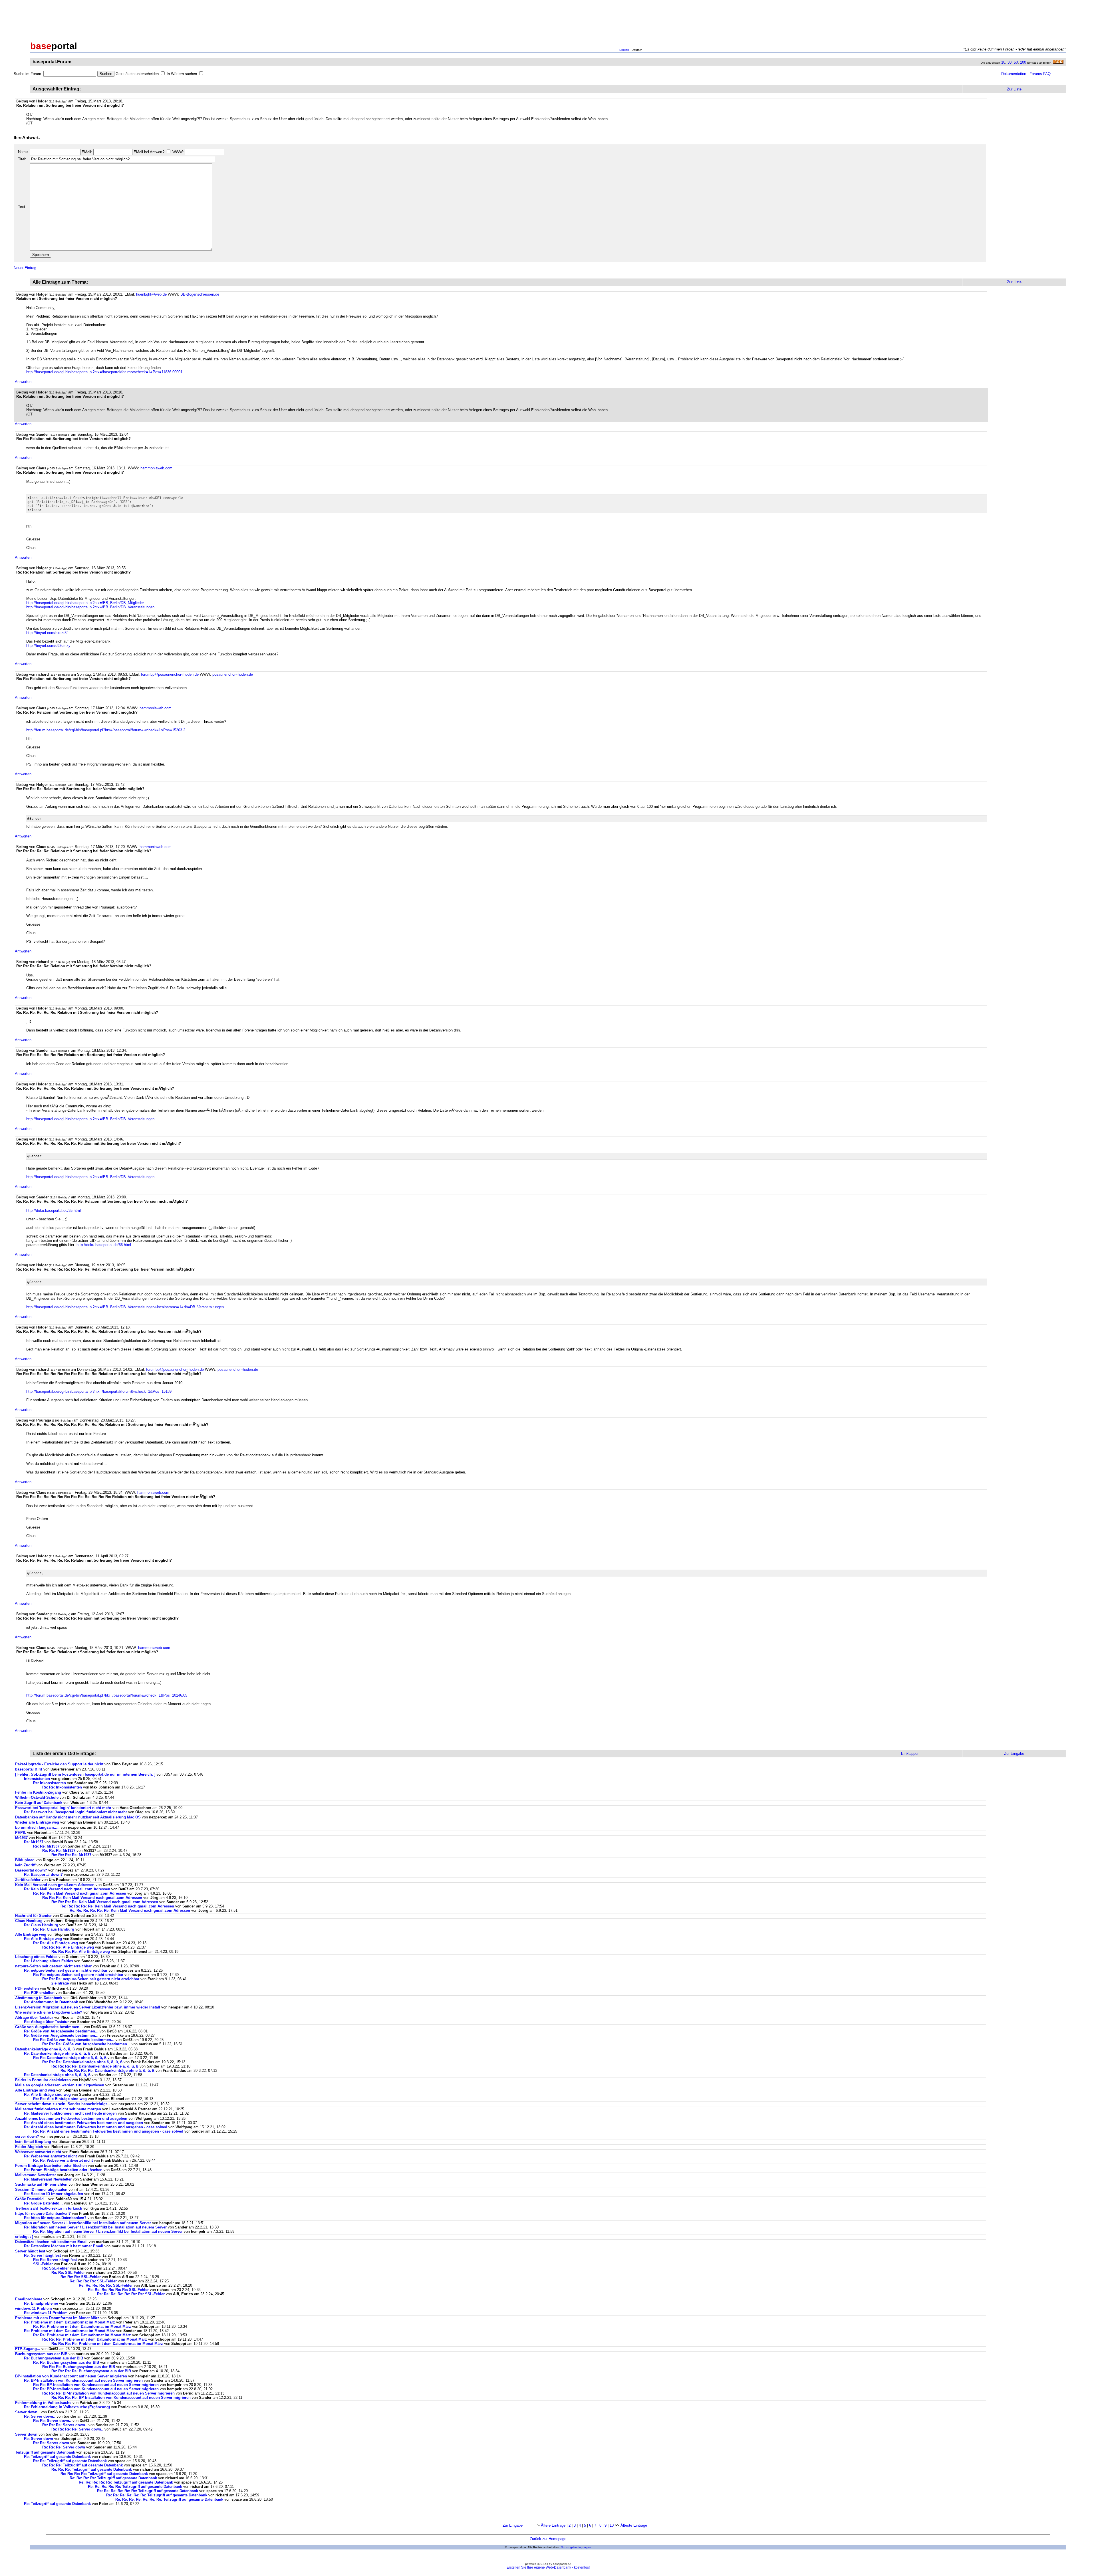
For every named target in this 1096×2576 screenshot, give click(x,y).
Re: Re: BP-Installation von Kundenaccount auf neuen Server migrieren (96, 2385)
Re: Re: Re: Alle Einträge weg (68, 1947)
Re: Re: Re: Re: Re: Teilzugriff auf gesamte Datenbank (126, 2482)
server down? (27, 2136)
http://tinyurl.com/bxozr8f (47, 633)
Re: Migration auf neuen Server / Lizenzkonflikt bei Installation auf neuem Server (95, 2227)
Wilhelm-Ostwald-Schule (37, 1797)
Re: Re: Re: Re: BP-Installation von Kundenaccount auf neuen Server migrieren (121, 2398)
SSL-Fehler (43, 2264)
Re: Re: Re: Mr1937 (59, 1851)
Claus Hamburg (29, 1921)
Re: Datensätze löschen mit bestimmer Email (64, 2246)
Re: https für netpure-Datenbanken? (55, 2218)
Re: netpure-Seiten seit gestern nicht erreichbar (66, 1970)
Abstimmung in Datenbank (39, 1998)
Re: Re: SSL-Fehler (68, 2273)
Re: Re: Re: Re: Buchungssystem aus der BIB (92, 2371)
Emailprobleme (29, 2299)
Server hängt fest (30, 2251)
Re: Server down (39, 2439)
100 (1023, 62)
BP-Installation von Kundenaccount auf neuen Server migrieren (71, 2376)
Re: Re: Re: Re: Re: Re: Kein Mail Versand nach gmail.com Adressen (130, 1910)
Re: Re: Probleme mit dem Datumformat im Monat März (82, 2326)
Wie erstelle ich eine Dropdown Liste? (49, 2012)
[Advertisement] (548, 19)
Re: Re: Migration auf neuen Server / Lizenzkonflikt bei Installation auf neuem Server (108, 2231)
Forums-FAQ (1040, 74)
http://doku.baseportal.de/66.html (104, 1245)
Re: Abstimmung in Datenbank (51, 2002)
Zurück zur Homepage (548, 2539)
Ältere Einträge (553, 2525)
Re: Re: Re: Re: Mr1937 (71, 1855)
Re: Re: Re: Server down (64, 2447)
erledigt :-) (24, 2237)
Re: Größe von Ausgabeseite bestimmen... (61, 2031)
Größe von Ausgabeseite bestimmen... (49, 2027)
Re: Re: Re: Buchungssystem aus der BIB (79, 2367)
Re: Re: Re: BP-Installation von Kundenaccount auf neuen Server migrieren (108, 2393)
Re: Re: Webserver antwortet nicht (63, 2160)
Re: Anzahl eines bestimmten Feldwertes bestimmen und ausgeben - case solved (96, 2127)
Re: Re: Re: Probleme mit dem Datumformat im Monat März (95, 2339)
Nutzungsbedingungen (576, 2547)
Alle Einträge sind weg (35, 2090)
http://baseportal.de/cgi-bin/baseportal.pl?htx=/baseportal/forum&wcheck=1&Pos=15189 (99, 1391)
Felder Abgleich (29, 2147)
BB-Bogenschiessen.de (200, 294)
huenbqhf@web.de (151, 294)
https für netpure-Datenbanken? (43, 2213)
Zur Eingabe (513, 2525)
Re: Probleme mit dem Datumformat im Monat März (69, 2322)
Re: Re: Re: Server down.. (65, 2425)
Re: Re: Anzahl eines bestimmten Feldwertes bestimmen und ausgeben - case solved (108, 2131)
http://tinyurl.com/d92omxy (48, 646)
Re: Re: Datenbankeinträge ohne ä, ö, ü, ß (70, 2058)
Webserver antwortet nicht (38, 2152)
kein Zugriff (25, 1865)
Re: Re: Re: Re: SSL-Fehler (93, 2281)
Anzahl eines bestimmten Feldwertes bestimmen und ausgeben (71, 2118)
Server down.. (27, 2412)
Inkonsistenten (38, 1779)
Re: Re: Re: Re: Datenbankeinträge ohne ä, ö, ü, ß (95, 2066)
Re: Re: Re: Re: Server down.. (77, 2429)
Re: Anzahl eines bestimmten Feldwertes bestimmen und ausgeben (83, 2123)
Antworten (23, 382)
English (624, 50)
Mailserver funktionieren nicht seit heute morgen (58, 2109)
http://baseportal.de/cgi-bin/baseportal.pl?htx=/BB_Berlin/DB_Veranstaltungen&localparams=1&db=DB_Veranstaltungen (125, 1307)
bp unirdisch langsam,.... (37, 1827)
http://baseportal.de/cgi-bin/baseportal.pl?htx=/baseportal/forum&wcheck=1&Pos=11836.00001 (104, 372)
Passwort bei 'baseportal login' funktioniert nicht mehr (63, 1808)
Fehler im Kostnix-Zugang (38, 1792)
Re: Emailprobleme (41, 2303)
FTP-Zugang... (28, 2349)
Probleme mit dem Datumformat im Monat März (57, 2318)
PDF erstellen (27, 1988)
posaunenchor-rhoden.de (233, 674)
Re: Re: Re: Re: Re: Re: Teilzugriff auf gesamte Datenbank (148, 2491)
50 (1016, 62)
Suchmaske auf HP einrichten (41, 2184)
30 (1010, 62)
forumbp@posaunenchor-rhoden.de (170, 674)
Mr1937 (21, 1838)
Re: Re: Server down (51, 2443)
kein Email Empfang (33, 2142)
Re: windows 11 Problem (46, 2313)
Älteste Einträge (634, 2525)
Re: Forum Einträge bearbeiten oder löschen (63, 2170)
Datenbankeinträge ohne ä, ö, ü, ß (45, 2049)
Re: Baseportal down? (43, 1875)
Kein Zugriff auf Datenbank (39, 1803)
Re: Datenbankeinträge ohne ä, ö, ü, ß (57, 2053)
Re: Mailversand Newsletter (48, 2179)
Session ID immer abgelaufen (41, 2190)
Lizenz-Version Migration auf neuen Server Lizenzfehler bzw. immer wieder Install (88, 2007)
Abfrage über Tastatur (34, 2017)
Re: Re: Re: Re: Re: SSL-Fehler (106, 2285)
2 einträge (60, 1983)
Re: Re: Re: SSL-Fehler (81, 2277)
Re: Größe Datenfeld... (44, 2203)
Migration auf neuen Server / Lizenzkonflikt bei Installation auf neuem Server (83, 2223)
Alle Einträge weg (31, 1934)
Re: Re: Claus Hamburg (54, 1929)
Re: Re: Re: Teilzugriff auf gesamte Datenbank (82, 2465)
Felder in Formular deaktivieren (43, 2080)
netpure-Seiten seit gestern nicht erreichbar (53, 1966)
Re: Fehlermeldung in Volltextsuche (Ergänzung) (67, 2407)
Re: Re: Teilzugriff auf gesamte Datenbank (70, 2461)
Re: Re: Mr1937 (46, 1846)
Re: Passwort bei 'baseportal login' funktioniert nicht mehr (75, 1812)
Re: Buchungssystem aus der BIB (54, 2358)
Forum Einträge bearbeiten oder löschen (51, 2166)
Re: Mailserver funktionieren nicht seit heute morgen (70, 2113)
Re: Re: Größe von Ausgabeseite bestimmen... (74, 2040)
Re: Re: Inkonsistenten (63, 1787)
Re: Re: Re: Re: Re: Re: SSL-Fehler (118, 2290)
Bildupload (25, 1860)
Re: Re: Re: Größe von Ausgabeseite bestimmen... (86, 2044)
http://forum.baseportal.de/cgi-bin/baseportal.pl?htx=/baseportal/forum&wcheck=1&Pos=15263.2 (106, 730)
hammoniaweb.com (156, 468)
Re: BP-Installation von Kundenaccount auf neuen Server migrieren (83, 2380)
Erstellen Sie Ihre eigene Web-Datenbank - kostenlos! (548, 2567)
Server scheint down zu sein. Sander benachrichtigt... (63, 2104)
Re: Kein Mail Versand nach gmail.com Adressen (67, 1889)
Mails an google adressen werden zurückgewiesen (60, 2085)
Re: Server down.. (40, 2416)
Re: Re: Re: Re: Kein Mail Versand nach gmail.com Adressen (105, 1902)
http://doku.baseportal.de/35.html (54, 1211)
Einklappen (910, 1754)
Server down (26, 2434)
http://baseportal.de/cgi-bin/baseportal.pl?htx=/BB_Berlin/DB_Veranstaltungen (90, 607)
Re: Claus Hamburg (41, 1925)
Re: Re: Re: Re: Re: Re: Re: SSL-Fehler (131, 2294)
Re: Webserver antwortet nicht (50, 2156)
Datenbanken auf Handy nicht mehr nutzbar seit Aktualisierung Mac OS (78, 1817)
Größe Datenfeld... (32, 2199)
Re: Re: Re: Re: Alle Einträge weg (81, 1952)
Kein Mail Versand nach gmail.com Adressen (55, 1885)
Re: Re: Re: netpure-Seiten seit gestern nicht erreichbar (91, 1979)
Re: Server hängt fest (42, 2255)
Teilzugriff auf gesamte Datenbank (45, 2452)
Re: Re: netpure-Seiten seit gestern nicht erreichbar (78, 1975)
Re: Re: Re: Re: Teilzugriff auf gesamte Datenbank (104, 2474)
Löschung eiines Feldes (36, 1957)
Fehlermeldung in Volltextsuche (43, 2403)
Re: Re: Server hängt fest (55, 2260)
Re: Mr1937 (34, 1842)
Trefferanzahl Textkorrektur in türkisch (49, 2208)
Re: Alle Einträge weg (43, 1939)
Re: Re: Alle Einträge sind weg (60, 2099)
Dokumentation (1014, 74)
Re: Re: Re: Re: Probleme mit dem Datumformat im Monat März (107, 2344)
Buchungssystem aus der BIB (42, 2354)
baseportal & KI (29, 1769)
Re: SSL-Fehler (56, 2268)
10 (1003, 62)
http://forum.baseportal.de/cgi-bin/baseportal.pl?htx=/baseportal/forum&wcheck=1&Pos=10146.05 (107, 1695)
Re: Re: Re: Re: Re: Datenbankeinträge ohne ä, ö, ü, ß (107, 2071)
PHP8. (21, 1833)
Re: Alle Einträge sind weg (47, 2094)
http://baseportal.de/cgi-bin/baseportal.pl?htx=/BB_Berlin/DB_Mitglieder (85, 603)
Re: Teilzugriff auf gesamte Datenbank (57, 2457)
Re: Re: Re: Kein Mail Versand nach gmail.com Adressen (92, 1898)
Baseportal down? (31, 1870)
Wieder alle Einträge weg (37, 1822)
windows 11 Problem (34, 2308)
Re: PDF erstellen (39, 1993)
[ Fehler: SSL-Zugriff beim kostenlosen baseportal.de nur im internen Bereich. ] (85, 1774)
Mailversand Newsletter (36, 2175)
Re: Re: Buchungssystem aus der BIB (67, 2362)
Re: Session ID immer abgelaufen (54, 2194)
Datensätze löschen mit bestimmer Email (51, 2242)
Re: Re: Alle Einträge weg (56, 1943)
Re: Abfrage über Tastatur (46, 2022)
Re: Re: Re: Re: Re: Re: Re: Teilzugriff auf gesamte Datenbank (169, 2499)
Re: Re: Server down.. (52, 2421)
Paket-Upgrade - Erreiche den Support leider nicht (59, 1764)
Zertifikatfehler (28, 1880)
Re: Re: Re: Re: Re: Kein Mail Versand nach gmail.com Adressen (117, 1906)
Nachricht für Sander (33, 1916)
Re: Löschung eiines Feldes (49, 1961)
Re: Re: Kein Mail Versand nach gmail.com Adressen (80, 1893)
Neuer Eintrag (25, 268)
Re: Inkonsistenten (50, 1783)
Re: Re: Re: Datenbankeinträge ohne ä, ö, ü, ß (82, 2062)
